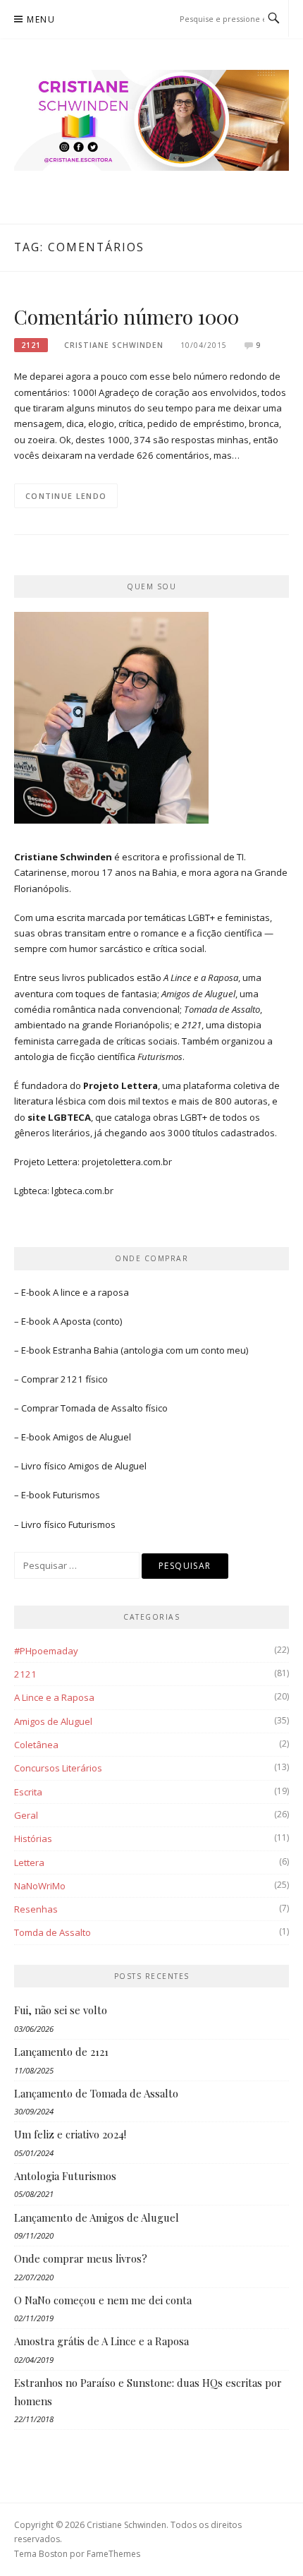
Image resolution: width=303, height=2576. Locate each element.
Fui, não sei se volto (61, 2010)
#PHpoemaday (46, 1651)
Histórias (33, 1838)
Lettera (29, 1862)
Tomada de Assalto (102, 1408)
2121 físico (84, 1379)
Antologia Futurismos (65, 2176)
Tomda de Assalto (52, 1932)
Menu (41, 19)
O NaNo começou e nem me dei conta (103, 2300)
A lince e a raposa (91, 1292)
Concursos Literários (58, 1768)
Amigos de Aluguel (92, 1437)
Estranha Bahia (86, 1350)
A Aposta (72, 1321)
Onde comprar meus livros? (81, 2258)
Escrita (28, 1792)
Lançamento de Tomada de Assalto (96, 2093)
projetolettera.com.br (127, 1162)
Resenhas (36, 1909)
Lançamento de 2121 (61, 2052)
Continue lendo (66, 496)
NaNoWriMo (40, 1886)
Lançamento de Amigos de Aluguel (97, 2217)
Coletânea (36, 1745)
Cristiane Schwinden (114, 345)
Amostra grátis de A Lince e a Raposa (101, 2341)
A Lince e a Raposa (54, 1697)
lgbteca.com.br (82, 1191)
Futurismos (76, 1495)
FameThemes (113, 2554)
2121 (31, 345)
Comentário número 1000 (126, 317)
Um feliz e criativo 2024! (70, 2134)
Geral (26, 1815)
